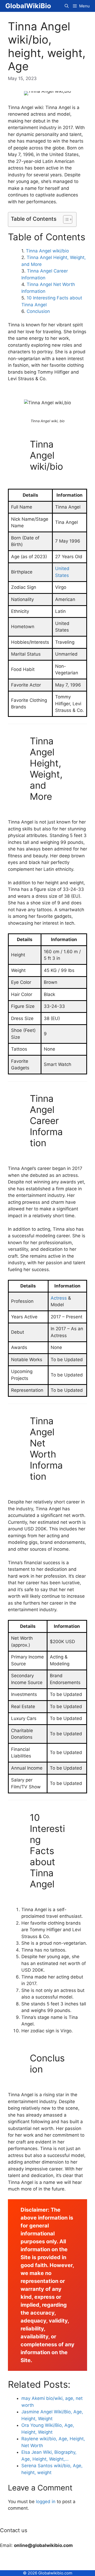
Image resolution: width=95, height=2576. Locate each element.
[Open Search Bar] (67, 6)
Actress (59, 1298)
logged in (46, 2502)
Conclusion (38, 311)
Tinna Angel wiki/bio (47, 251)
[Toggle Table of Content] (65, 219)
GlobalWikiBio (28, 6)
